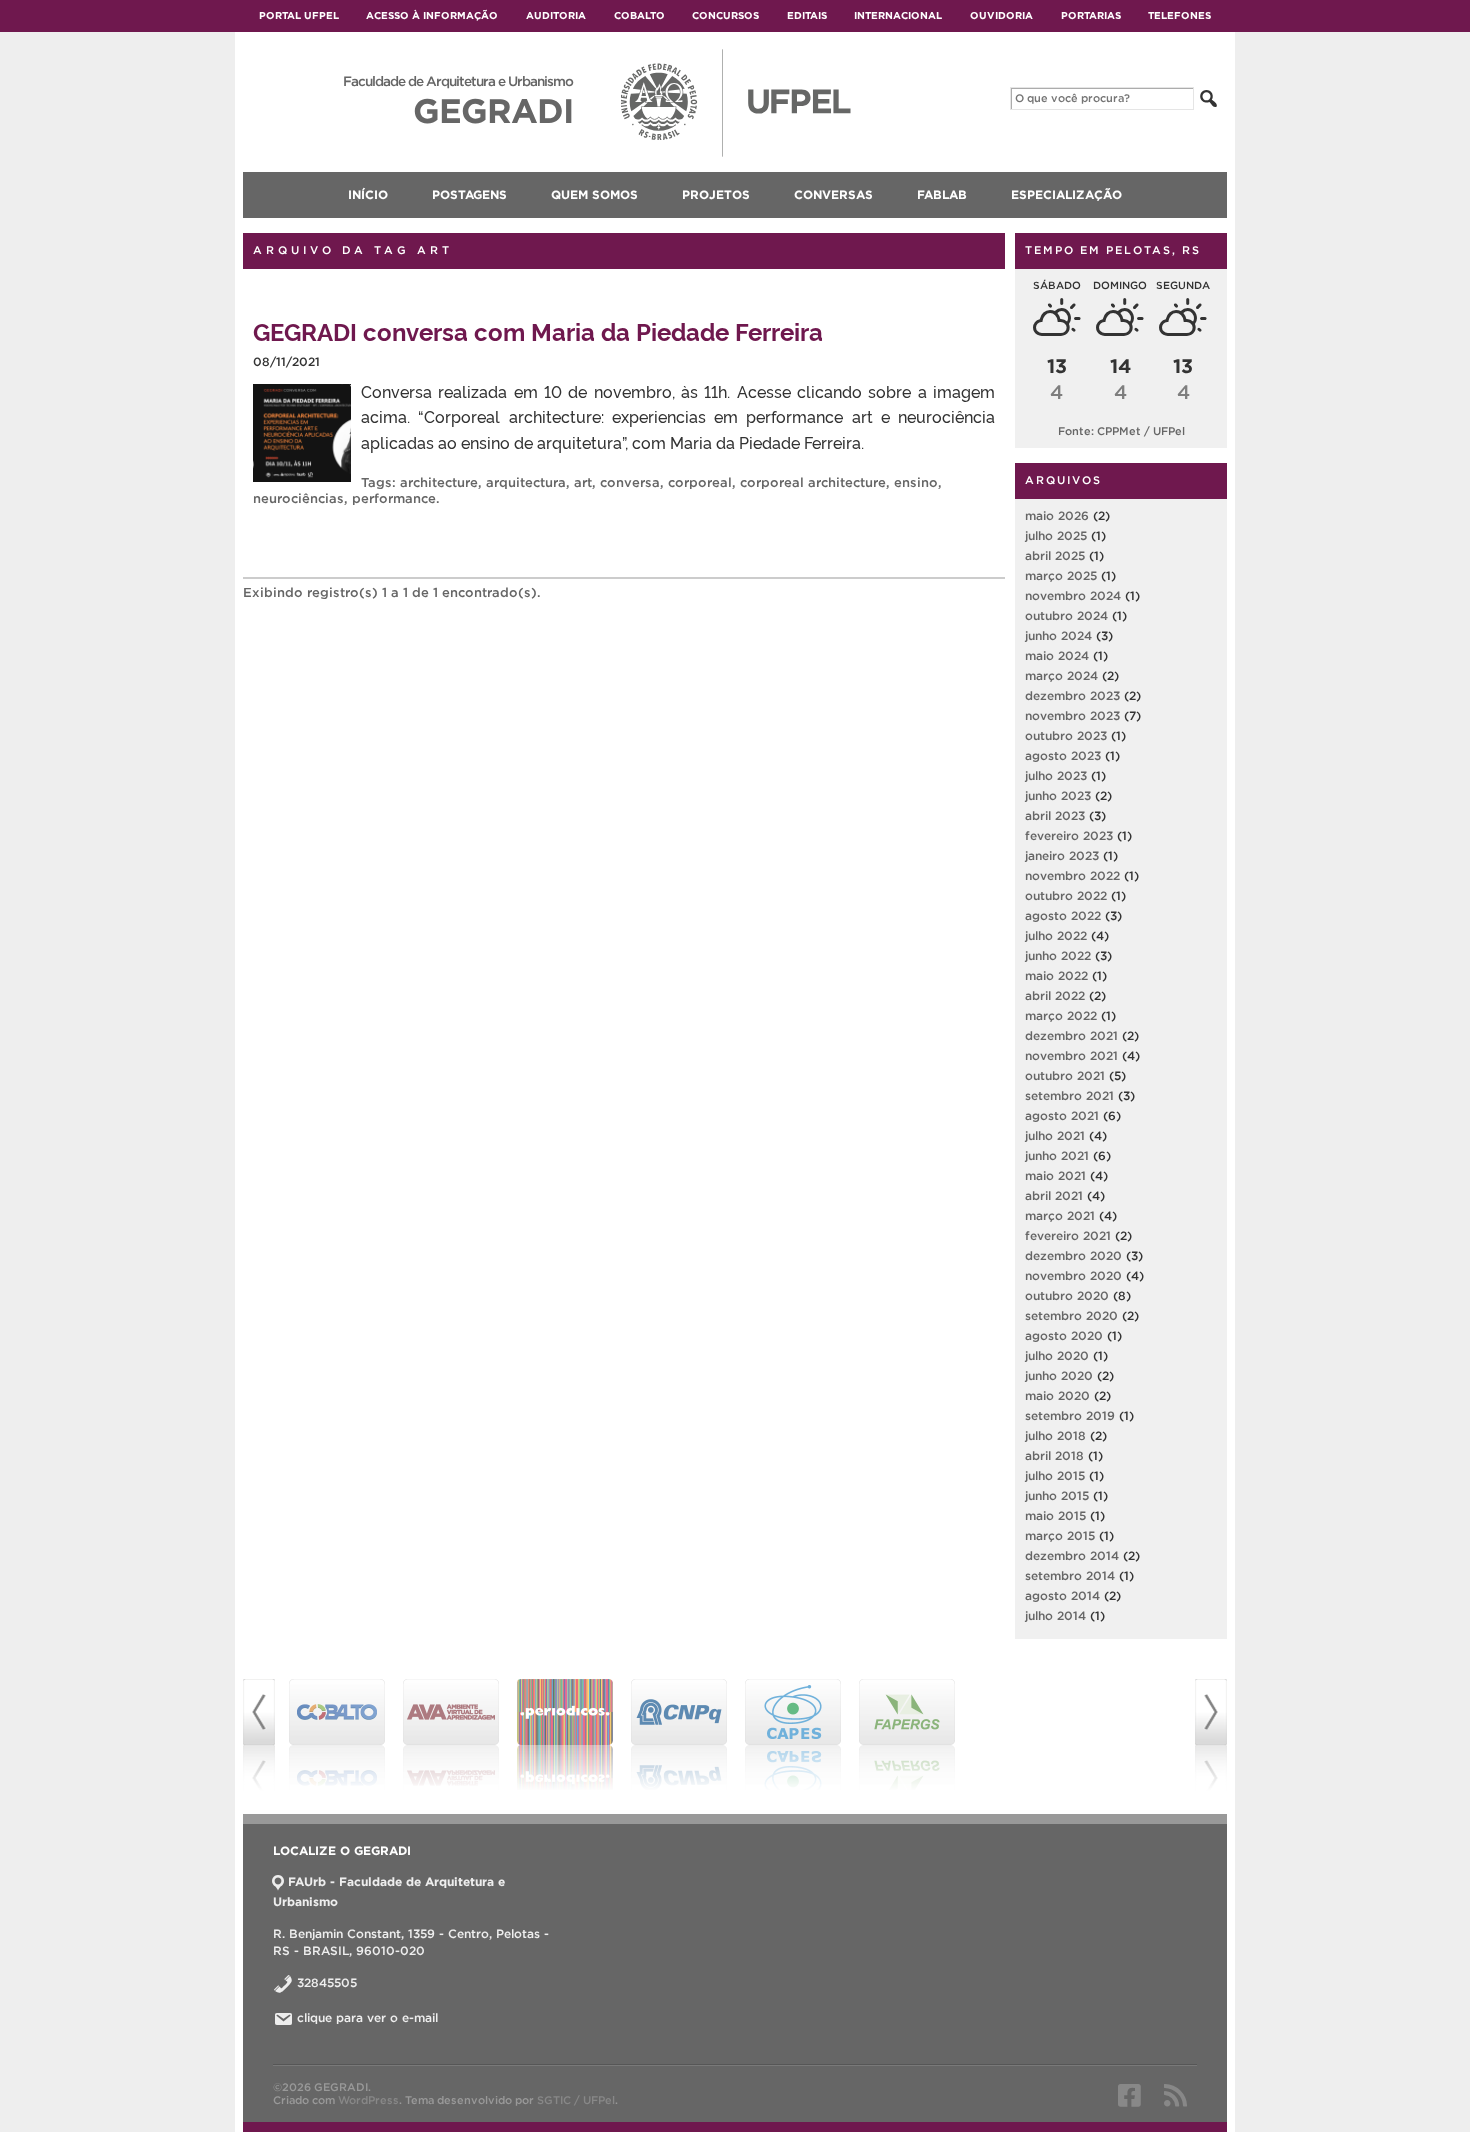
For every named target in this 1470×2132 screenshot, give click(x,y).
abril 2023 (1055, 815)
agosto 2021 (1062, 1115)
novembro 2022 (1072, 875)
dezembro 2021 (1071, 1035)
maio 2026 (1057, 515)
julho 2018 (1055, 1435)
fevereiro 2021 (1068, 1235)
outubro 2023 (1066, 735)
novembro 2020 (1073, 1275)
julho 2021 (1055, 1135)
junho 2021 (1057, 1155)
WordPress (368, 2100)
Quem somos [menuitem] (594, 194)
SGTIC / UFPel (576, 2100)
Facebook (1129, 2095)
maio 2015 (1055, 1515)
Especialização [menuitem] (1066, 194)
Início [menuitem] (368, 194)
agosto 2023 (1063, 755)
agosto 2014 (1062, 1595)
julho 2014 (1055, 1615)
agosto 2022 (1063, 915)
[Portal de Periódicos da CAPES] (565, 1735)
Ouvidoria (1001, 15)
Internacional (898, 15)
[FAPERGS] (907, 1735)
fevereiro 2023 (1069, 835)
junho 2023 (1058, 795)
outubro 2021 (1065, 1075)
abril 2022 (1055, 995)
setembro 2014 (1070, 1575)
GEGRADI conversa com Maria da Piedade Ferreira (538, 330)
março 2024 (1061, 675)
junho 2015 (1057, 1495)
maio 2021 (1055, 1175)
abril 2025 (1055, 555)
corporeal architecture (813, 482)
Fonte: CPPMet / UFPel (1121, 431)
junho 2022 (1058, 955)
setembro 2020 (1071, 1315)
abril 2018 (1054, 1455)
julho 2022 (1056, 935)
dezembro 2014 (1072, 1555)
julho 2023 (1056, 775)
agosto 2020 (1064, 1335)
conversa (630, 482)
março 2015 (1060, 1535)
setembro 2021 (1069, 1095)
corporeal (700, 482)
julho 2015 (1055, 1475)
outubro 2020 (1067, 1295)
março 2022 (1061, 1015)
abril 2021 (1054, 1195)
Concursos (725, 15)
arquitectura (526, 482)
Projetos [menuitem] (716, 194)
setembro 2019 (1070, 1415)
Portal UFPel (299, 15)
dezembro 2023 (1072, 695)
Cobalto (639, 15)
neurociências (298, 498)
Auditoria (556, 15)
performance (394, 498)
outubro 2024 (1066, 615)
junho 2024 (1058, 635)
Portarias (1091, 15)
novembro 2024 (1073, 595)
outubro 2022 (1066, 895)
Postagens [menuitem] (469, 194)
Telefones (1179, 15)
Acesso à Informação (432, 15)
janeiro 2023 (1062, 855)
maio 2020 (1057, 1395)
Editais (807, 15)
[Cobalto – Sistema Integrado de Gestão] (337, 1735)
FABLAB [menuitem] (942, 194)
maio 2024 (1057, 655)
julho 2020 (1057, 1355)
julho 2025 (1056, 535)
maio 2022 (1056, 975)
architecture (439, 482)
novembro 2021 (1071, 1055)
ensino (916, 482)
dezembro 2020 (1073, 1255)
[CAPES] (793, 1735)
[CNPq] (679, 1735)
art (583, 482)
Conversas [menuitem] (833, 194)
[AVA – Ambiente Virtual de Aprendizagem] (451, 1735)
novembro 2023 (1072, 715)
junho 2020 (1059, 1375)
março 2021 (1060, 1215)
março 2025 (1061, 575)
